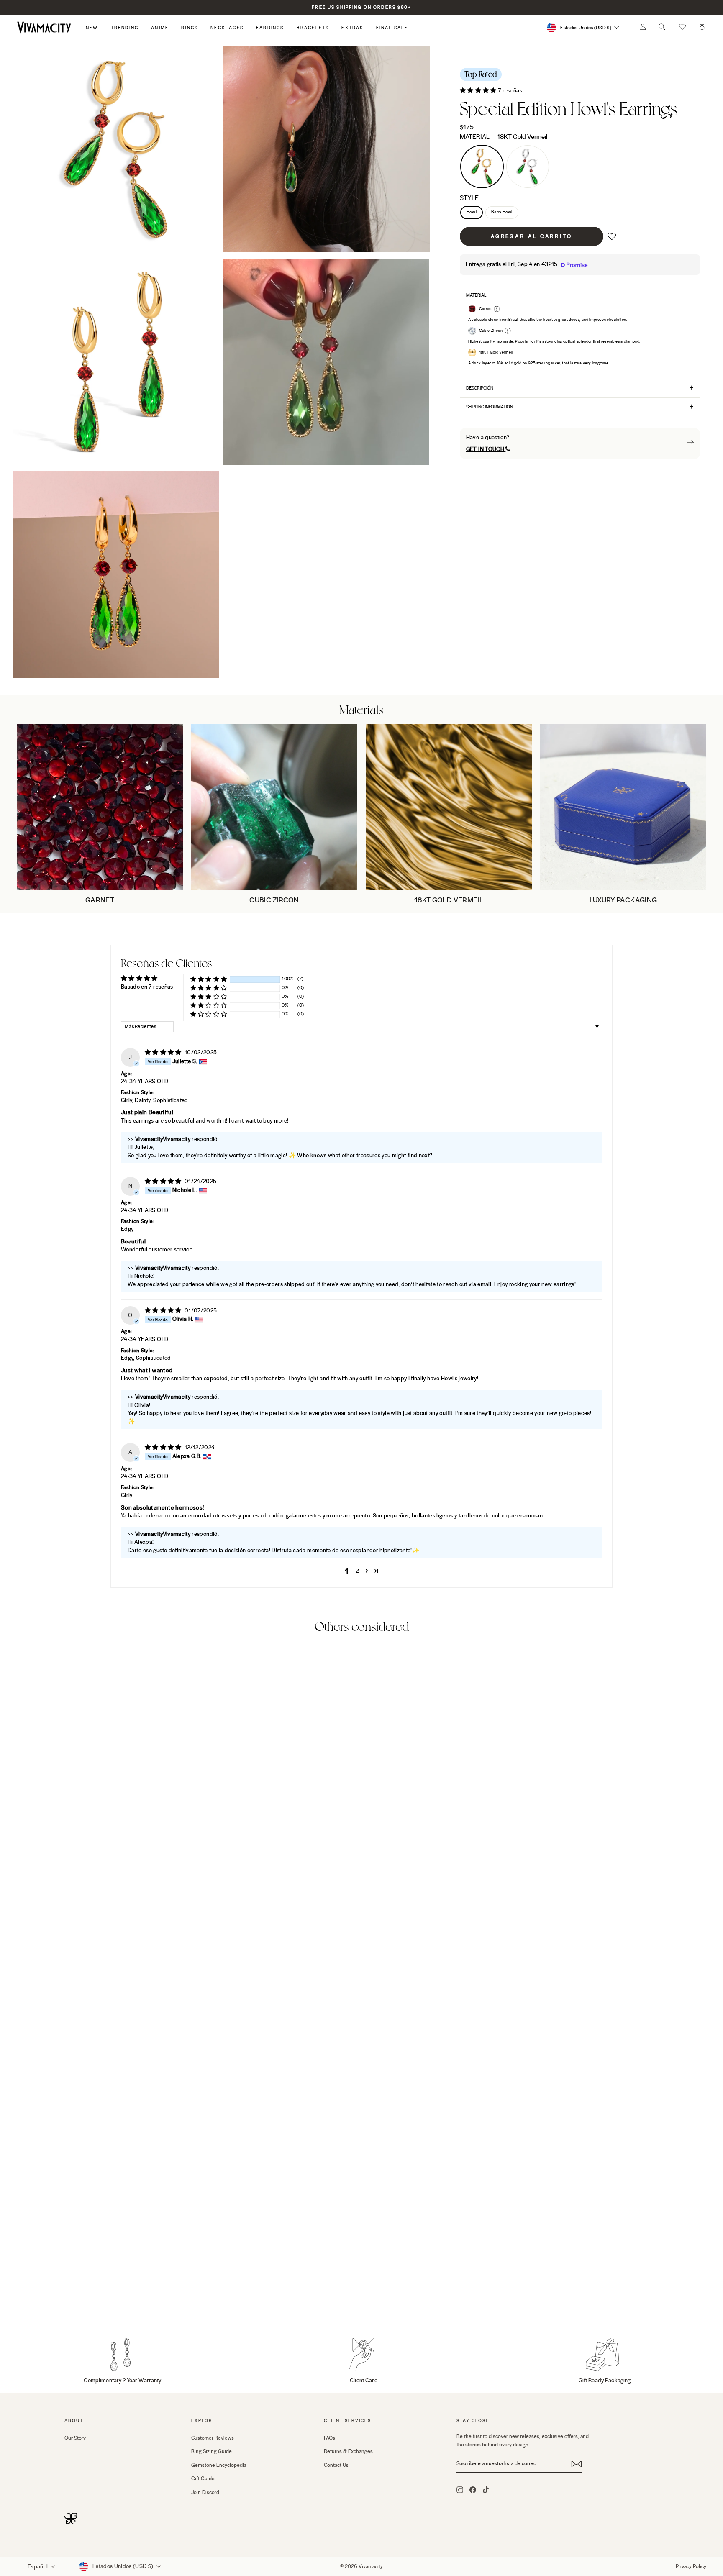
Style (469, 198)
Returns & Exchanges (348, 2451)
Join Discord (205, 2492)
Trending (125, 28)
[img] (164, 1053)
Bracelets (313, 28)
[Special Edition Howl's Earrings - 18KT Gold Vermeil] (70, 2300)
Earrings (270, 28)
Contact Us (336, 2465)
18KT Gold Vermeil (482, 167)
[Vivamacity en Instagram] (460, 2489)
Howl (472, 212)
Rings (190, 28)
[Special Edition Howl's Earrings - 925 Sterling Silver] (81, 2300)
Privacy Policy (691, 2566)
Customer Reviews (213, 2438)
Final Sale (392, 28)
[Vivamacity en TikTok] (486, 2489)
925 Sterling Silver (528, 167)
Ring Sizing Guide (212, 2451)
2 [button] (357, 1571)
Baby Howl (502, 212)
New (92, 28)
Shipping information (490, 407)
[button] (682, 28)
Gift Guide (203, 2479)
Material (504, 137)
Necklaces (227, 28)
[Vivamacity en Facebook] (473, 2489)
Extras (352, 28)
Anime (160, 28)
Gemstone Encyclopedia (219, 2465)
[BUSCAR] (662, 29)
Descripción (480, 388)
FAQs (329, 2438)
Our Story (75, 2438)
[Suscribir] (577, 2464)
